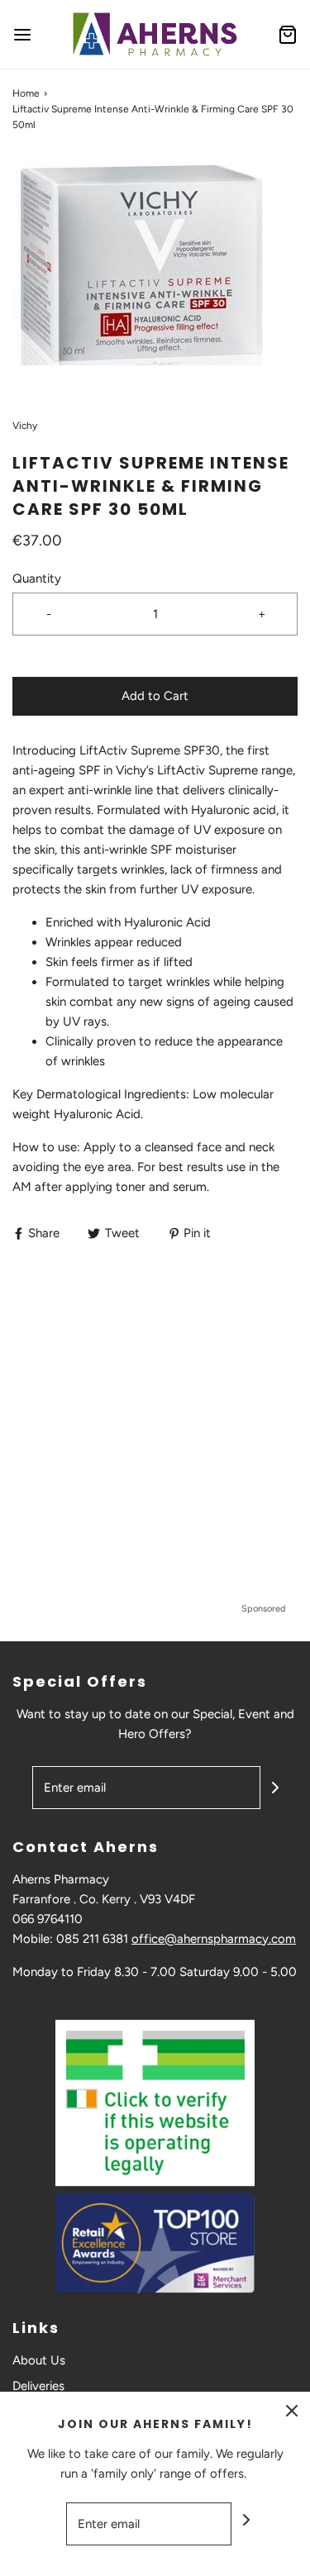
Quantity (37, 579)
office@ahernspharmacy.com (214, 1939)
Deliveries (38, 2386)
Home (26, 93)
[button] (155, 276)
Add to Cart (155, 696)
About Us (39, 2360)
